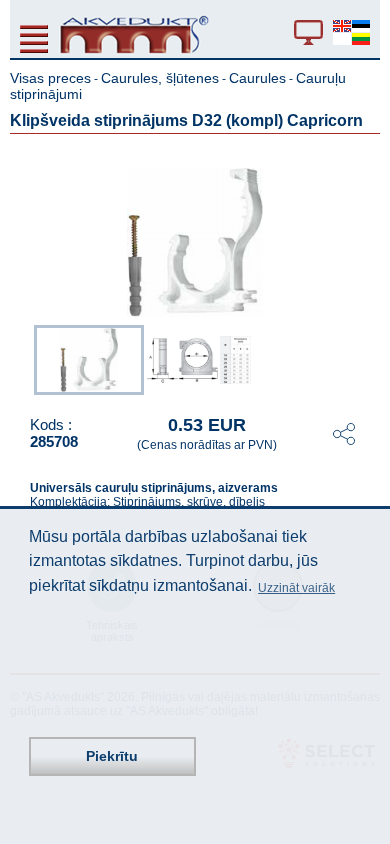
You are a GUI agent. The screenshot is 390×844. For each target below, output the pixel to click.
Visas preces (50, 78)
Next (366, 358)
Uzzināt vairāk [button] (296, 588)
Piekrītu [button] (112, 756)
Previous (24, 358)
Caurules (257, 78)
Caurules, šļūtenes (160, 78)
